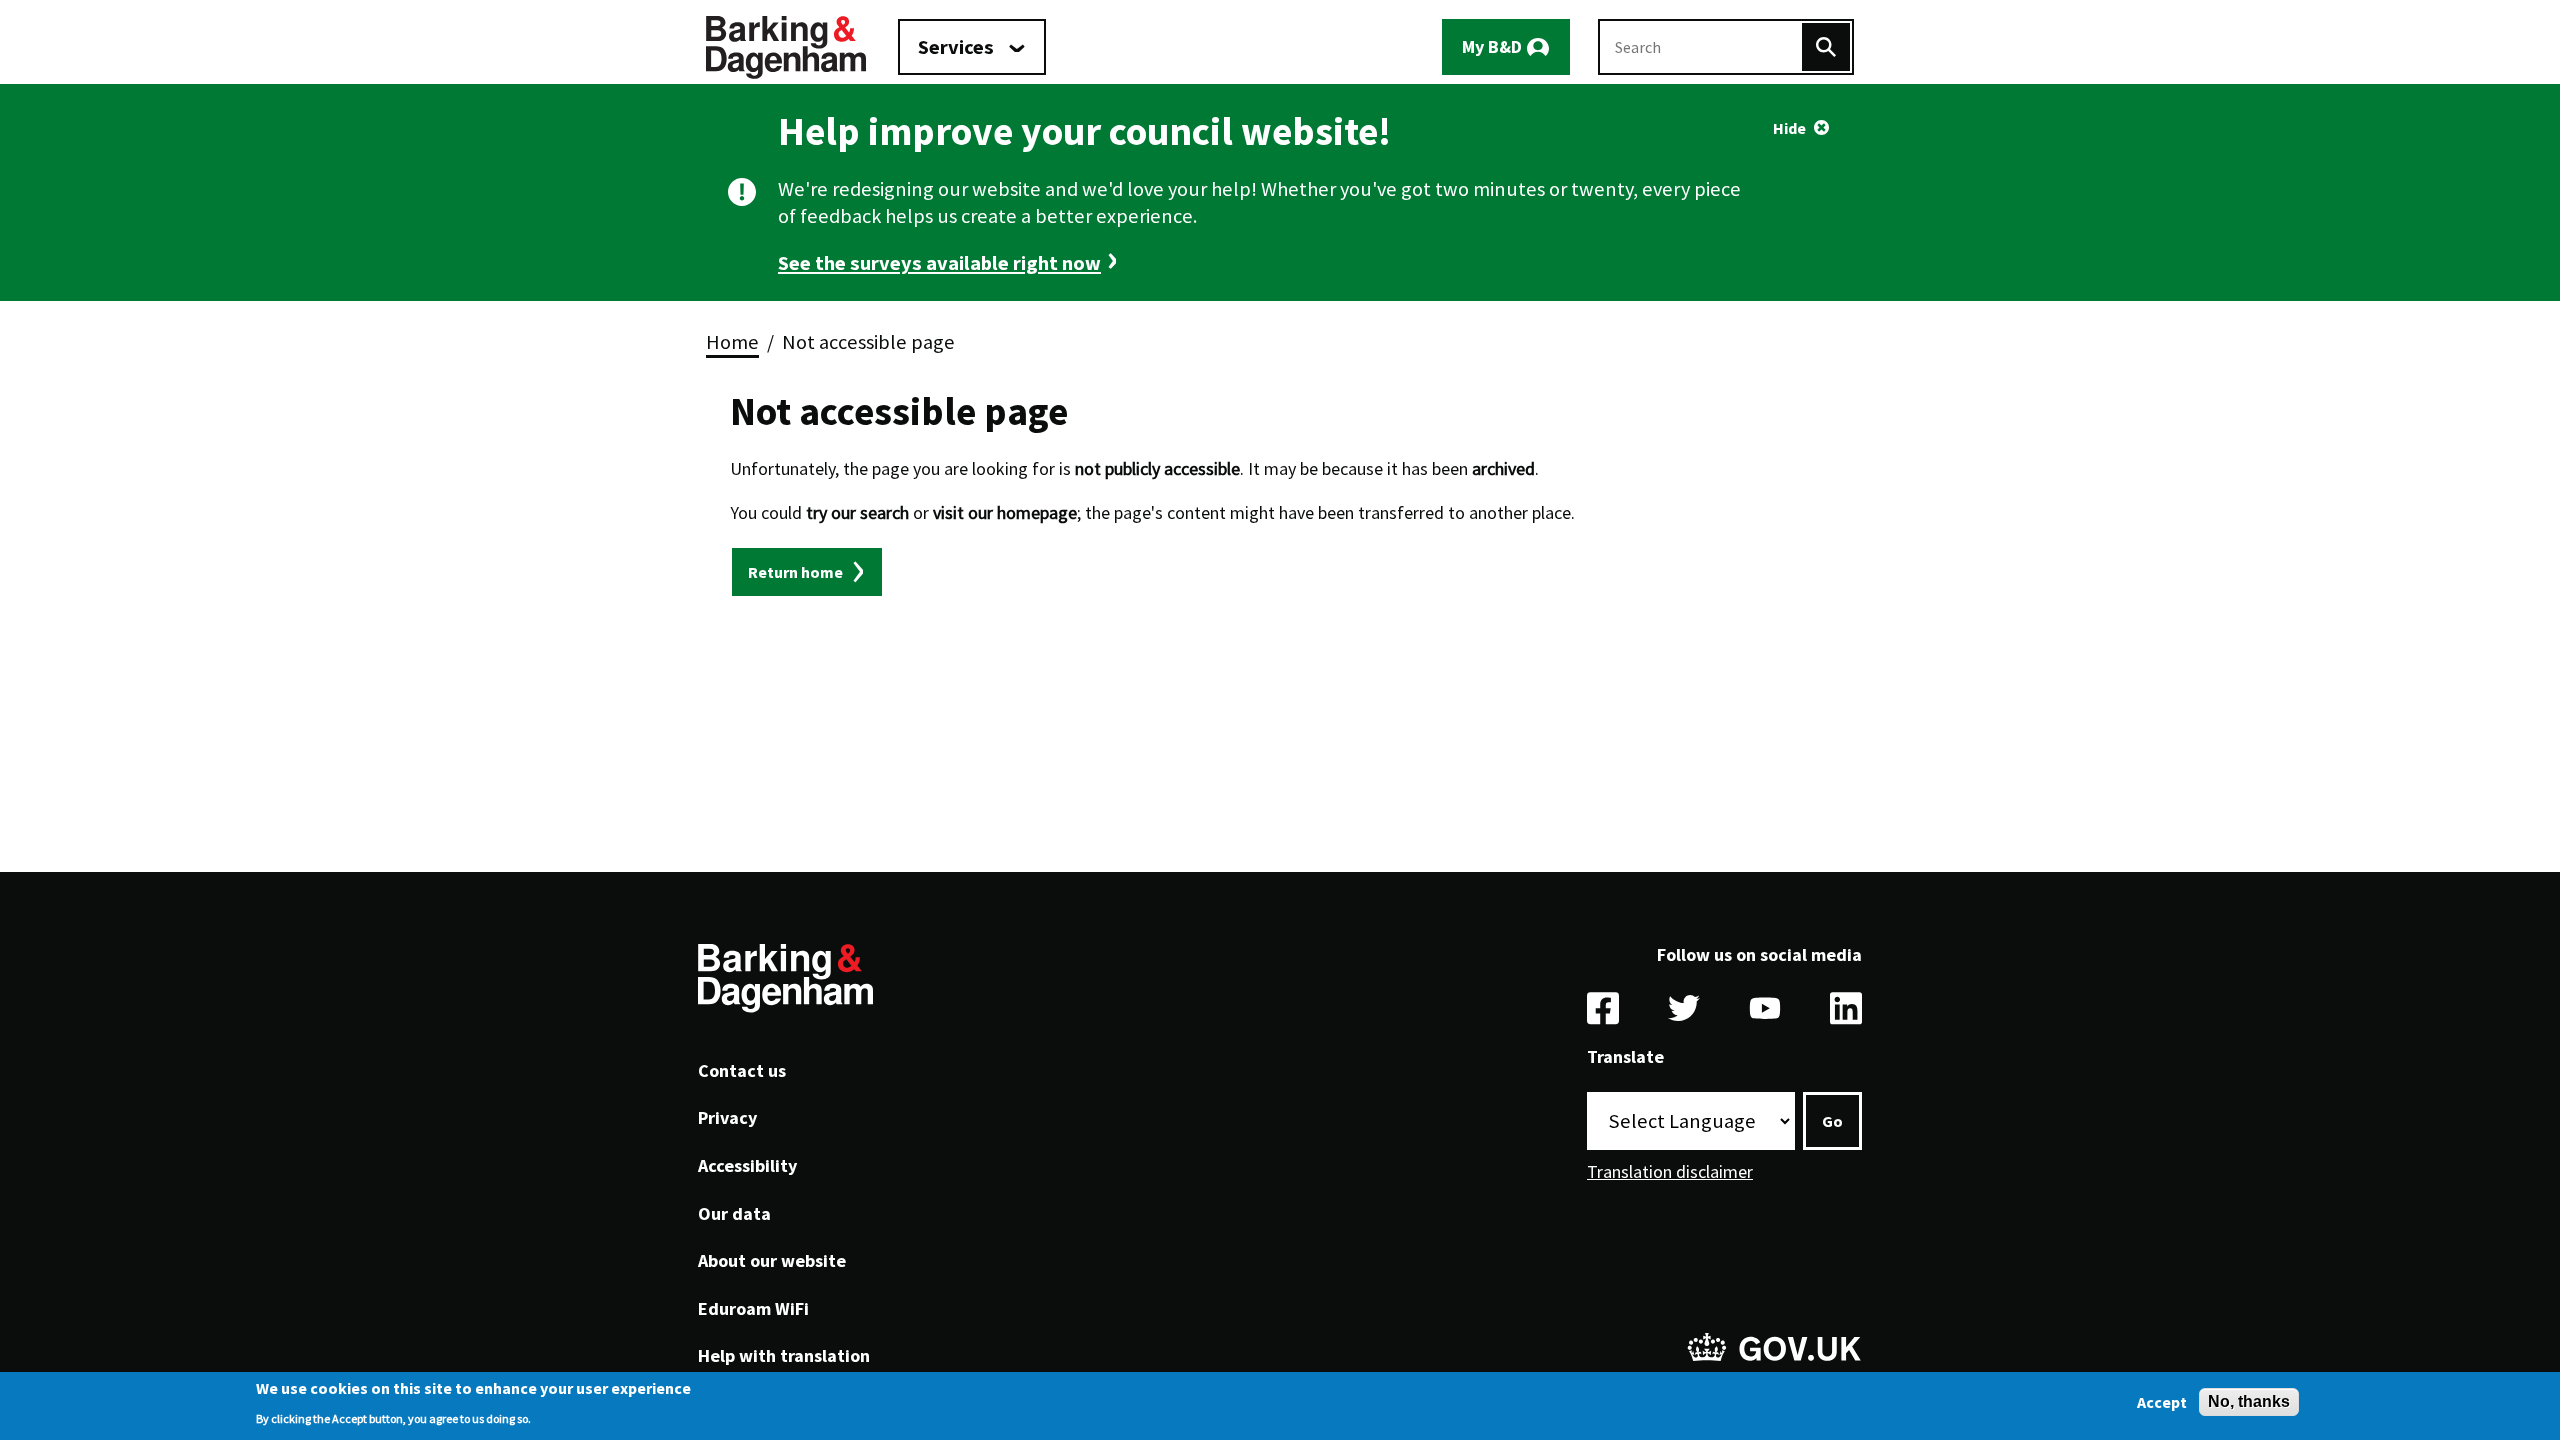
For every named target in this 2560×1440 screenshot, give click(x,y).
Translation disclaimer (1670, 1171)
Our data (734, 1213)
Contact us (742, 1070)
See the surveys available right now (939, 263)
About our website (772, 1260)
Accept (2162, 1402)
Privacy (727, 1117)
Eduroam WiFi (753, 1308)
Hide (1789, 128)
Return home (795, 572)
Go (1832, 1121)
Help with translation (784, 1355)
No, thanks (2249, 1401)
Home (732, 342)
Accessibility (747, 1165)
